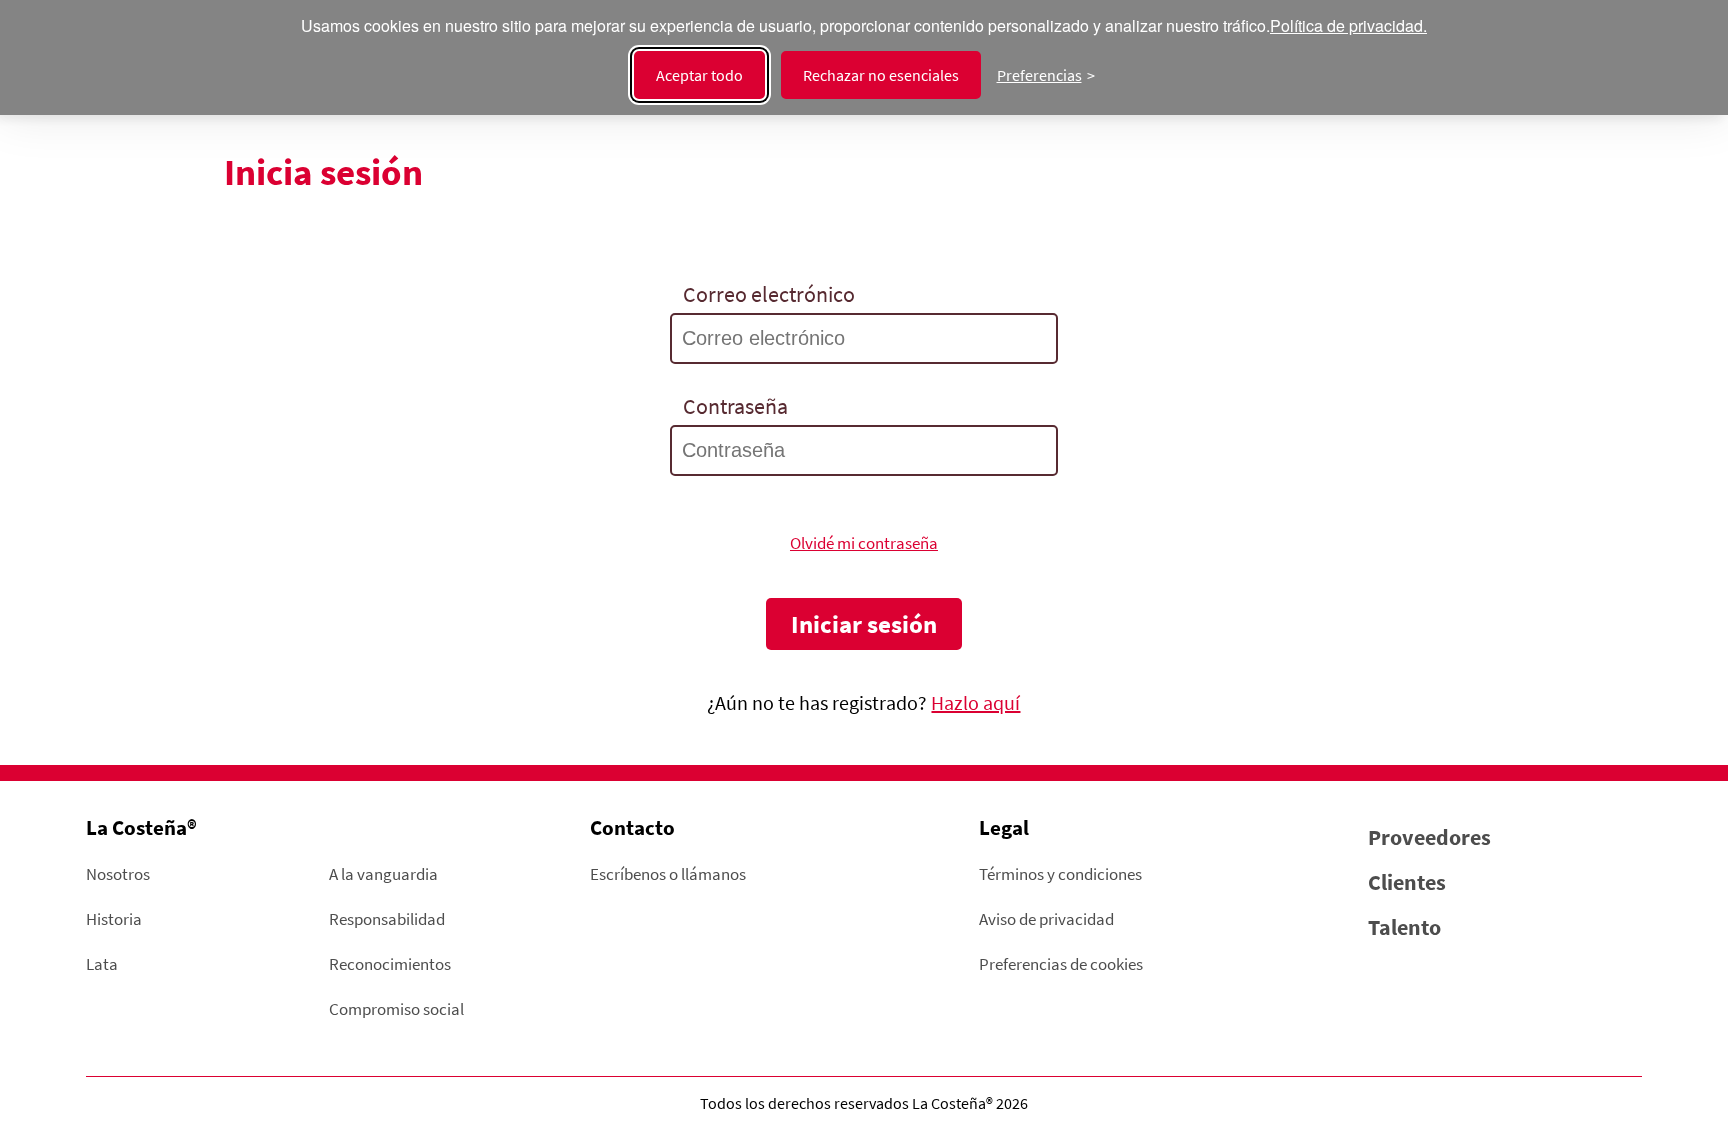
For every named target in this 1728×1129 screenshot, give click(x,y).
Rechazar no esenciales (881, 75)
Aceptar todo (699, 75)
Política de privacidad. (1348, 26)
